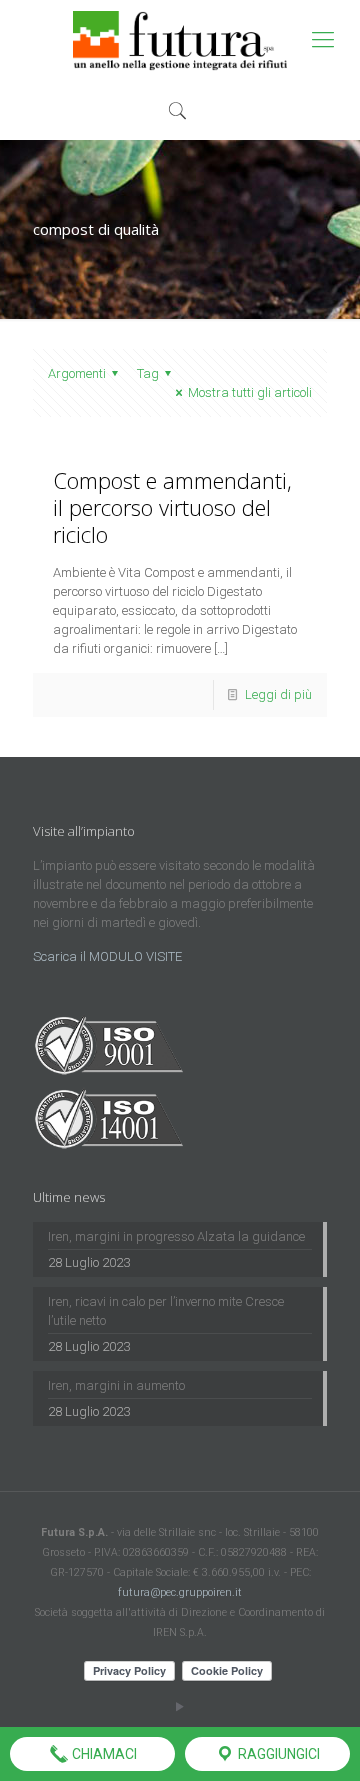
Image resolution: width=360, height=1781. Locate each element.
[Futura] (180, 40)
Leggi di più (278, 694)
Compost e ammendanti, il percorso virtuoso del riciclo (172, 507)
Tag (148, 373)
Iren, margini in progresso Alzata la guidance (176, 1236)
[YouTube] (180, 1707)
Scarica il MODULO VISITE (107, 956)
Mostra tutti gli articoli (250, 392)
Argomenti (77, 373)
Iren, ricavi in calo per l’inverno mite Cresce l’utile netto (166, 1311)
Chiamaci (103, 1754)
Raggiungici (277, 1754)
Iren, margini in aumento (116, 1385)
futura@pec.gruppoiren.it (180, 1592)
